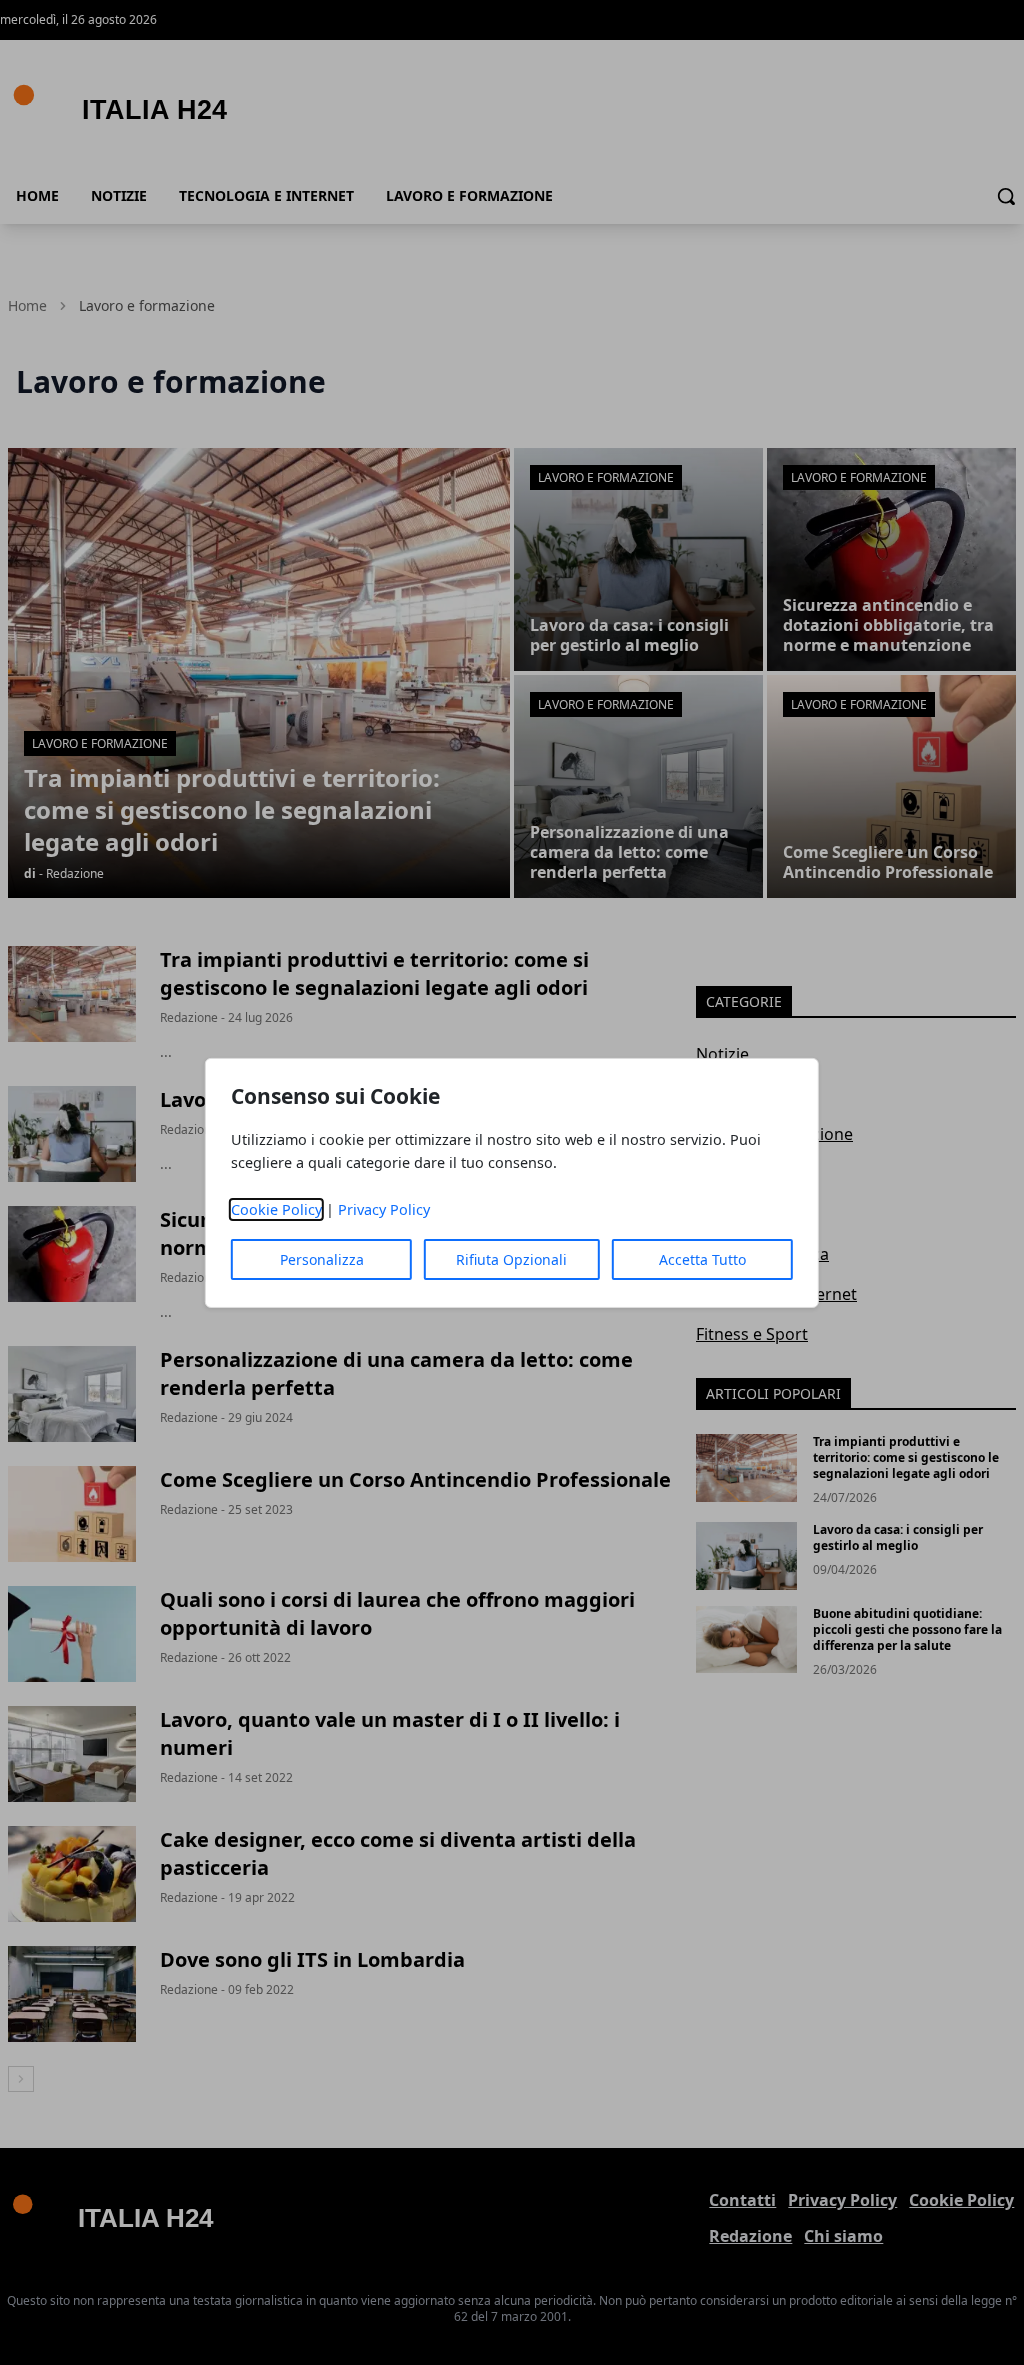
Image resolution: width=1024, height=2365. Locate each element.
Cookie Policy (276, 1209)
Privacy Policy (384, 1209)
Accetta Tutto (702, 1259)
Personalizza (322, 1259)
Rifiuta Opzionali (511, 1259)
